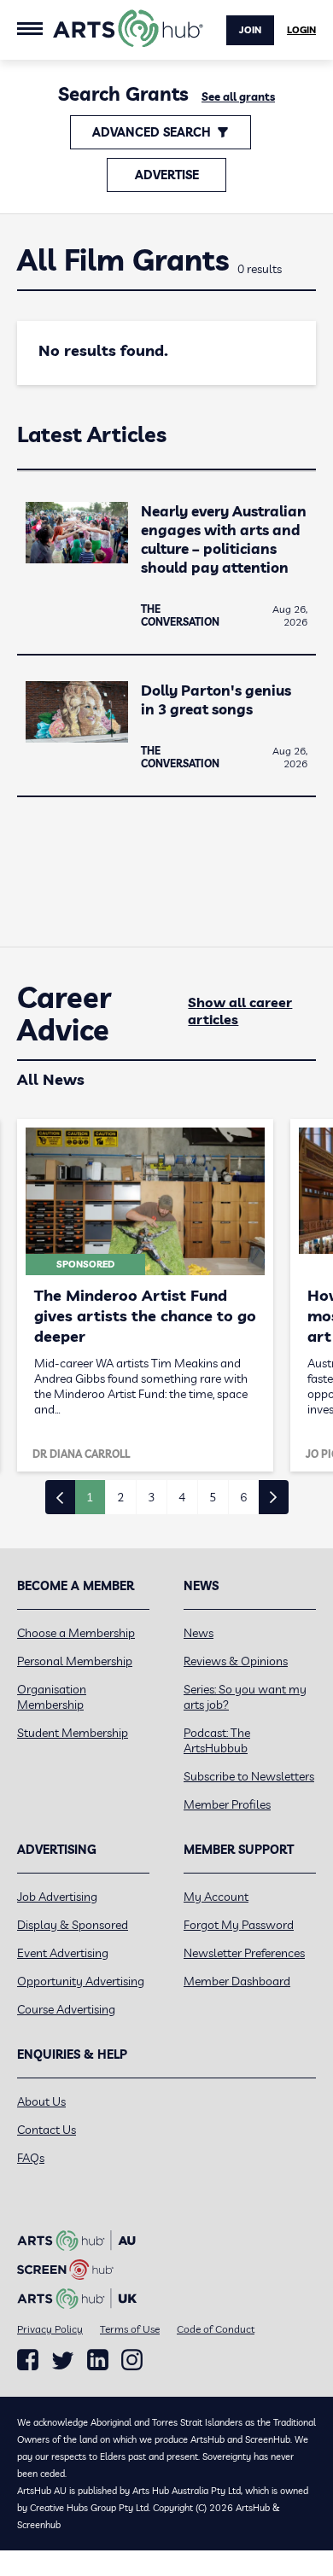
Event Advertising (63, 1953)
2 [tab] (120, 1497)
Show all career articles (240, 1011)
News (199, 1633)
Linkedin (98, 2360)
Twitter (63, 2360)
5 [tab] (213, 1497)
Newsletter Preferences (244, 1953)
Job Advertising (57, 1897)
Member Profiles (227, 1804)
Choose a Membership (76, 1633)
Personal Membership (75, 1661)
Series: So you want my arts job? (245, 1697)
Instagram (132, 2360)
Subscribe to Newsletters (249, 1776)
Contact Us (47, 2130)
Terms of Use (130, 2329)
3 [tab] (151, 1497)
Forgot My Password (239, 1925)
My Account (216, 1897)
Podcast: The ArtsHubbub (217, 1740)
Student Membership (73, 1733)
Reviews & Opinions (236, 1661)
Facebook (28, 2360)
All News (51, 1079)
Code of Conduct (216, 2329)
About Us (41, 2101)
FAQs (31, 2158)
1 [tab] (90, 1497)
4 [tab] (182, 1497)
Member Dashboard (237, 1981)
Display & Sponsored (73, 1925)
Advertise (167, 175)
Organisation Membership (52, 1697)
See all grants (238, 96)
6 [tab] (243, 1497)
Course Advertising (66, 2009)
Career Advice (64, 1014)
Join (250, 30)
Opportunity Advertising (81, 1981)
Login (301, 30)
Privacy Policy (50, 2329)
